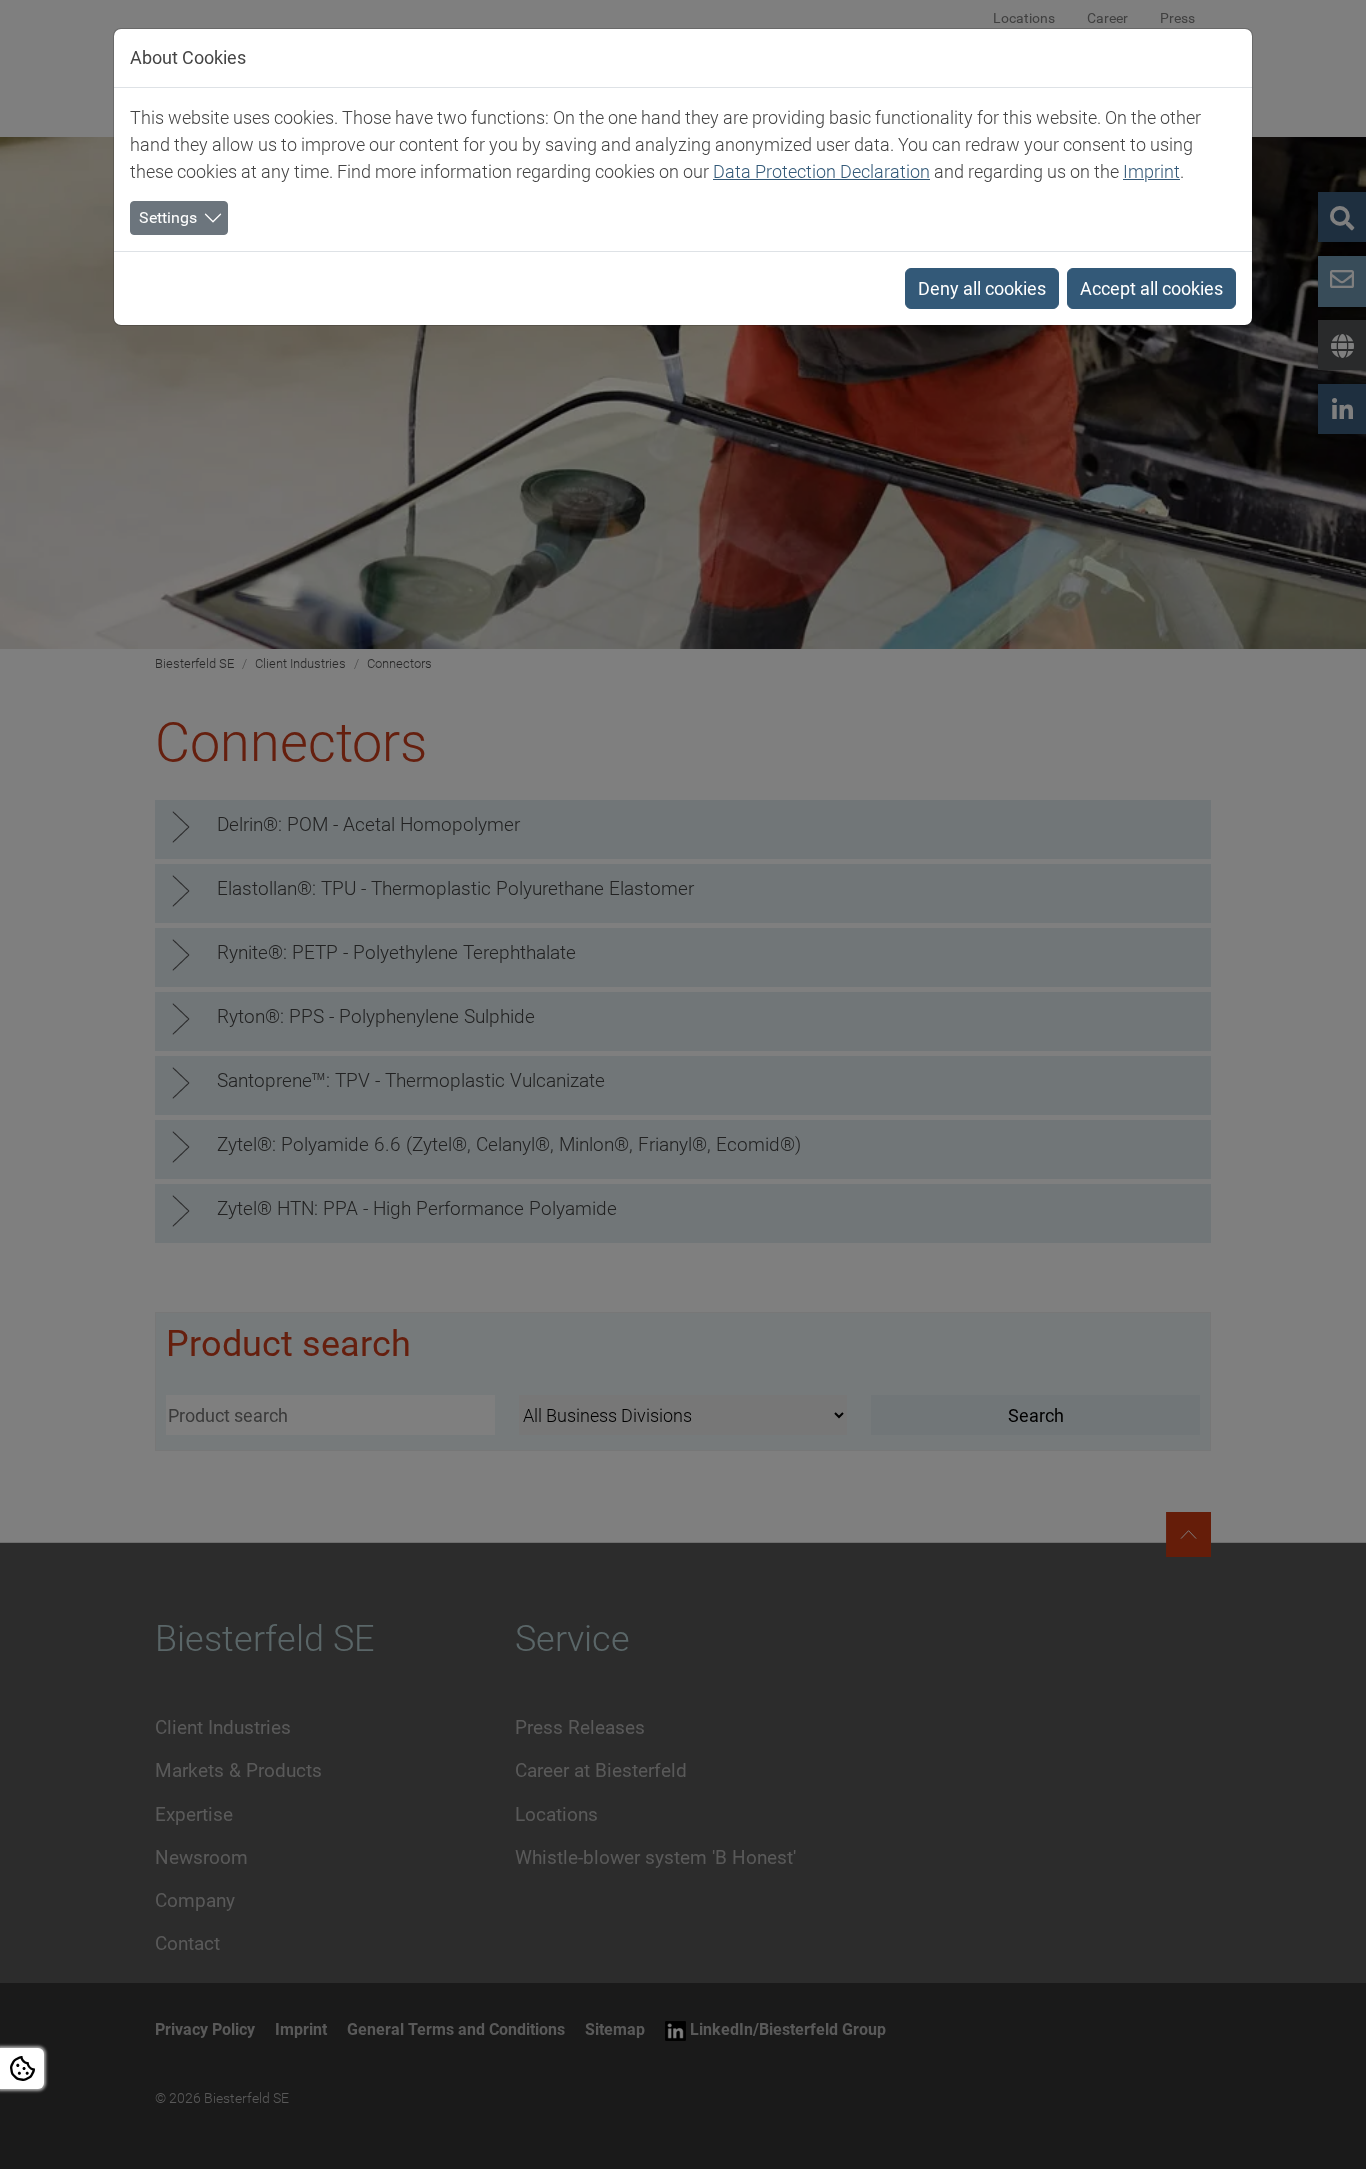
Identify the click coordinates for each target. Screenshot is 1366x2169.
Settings (168, 217)
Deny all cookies (982, 288)
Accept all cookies (1151, 288)
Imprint (1151, 171)
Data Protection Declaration (821, 171)
